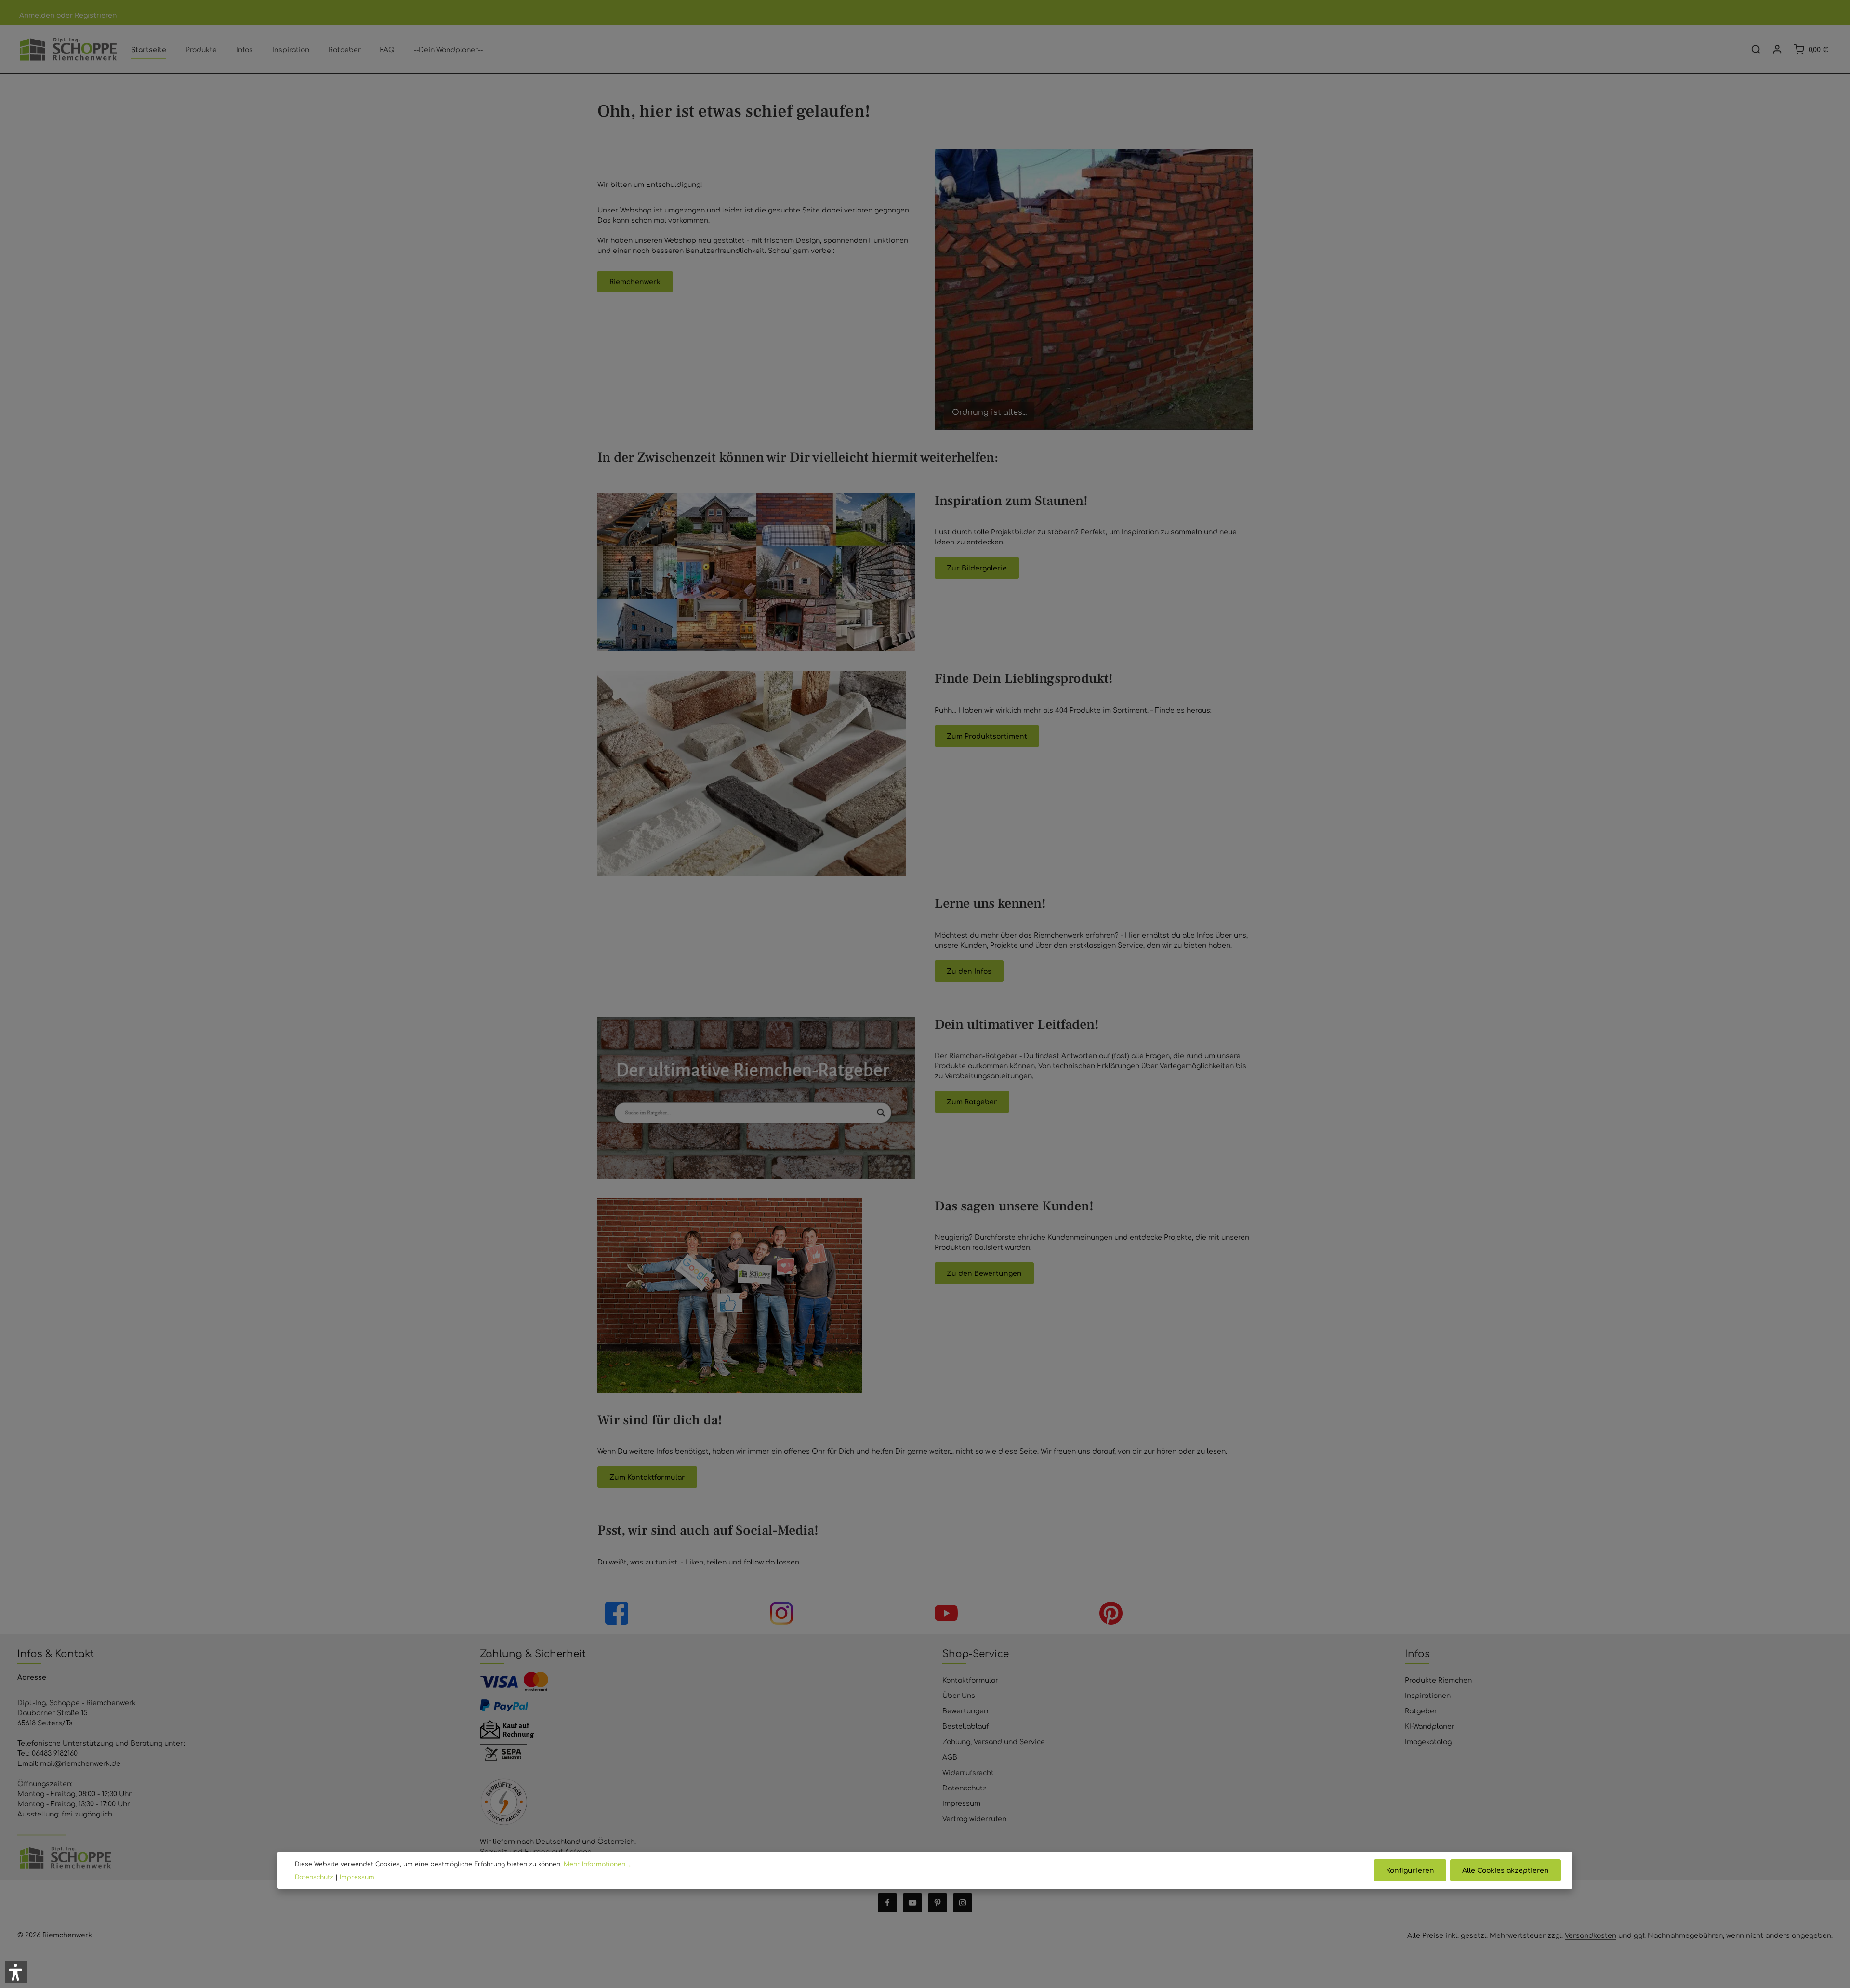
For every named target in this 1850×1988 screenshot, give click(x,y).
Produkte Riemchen (1438, 1680)
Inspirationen (1428, 1695)
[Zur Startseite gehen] (68, 49)
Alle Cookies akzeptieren (1506, 1870)
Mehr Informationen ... (598, 1864)
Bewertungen (965, 1710)
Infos (1417, 1653)
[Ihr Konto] (1777, 49)
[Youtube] (912, 1903)
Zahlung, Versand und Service (994, 1741)
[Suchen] (1756, 49)
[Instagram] (963, 1903)
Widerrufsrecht (968, 1772)
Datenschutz (965, 1788)
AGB (950, 1757)
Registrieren (96, 15)
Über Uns (959, 1695)
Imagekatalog (1428, 1741)
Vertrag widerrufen (974, 1818)
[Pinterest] (938, 1903)
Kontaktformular (970, 1680)
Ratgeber (1421, 1710)
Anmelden (37, 15)
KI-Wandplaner (1430, 1726)
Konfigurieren (1410, 1870)
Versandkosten (1591, 1935)
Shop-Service (976, 1653)
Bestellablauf (965, 1726)
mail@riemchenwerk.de (80, 1763)
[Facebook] (887, 1903)
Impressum (961, 1803)
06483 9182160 (55, 1753)
